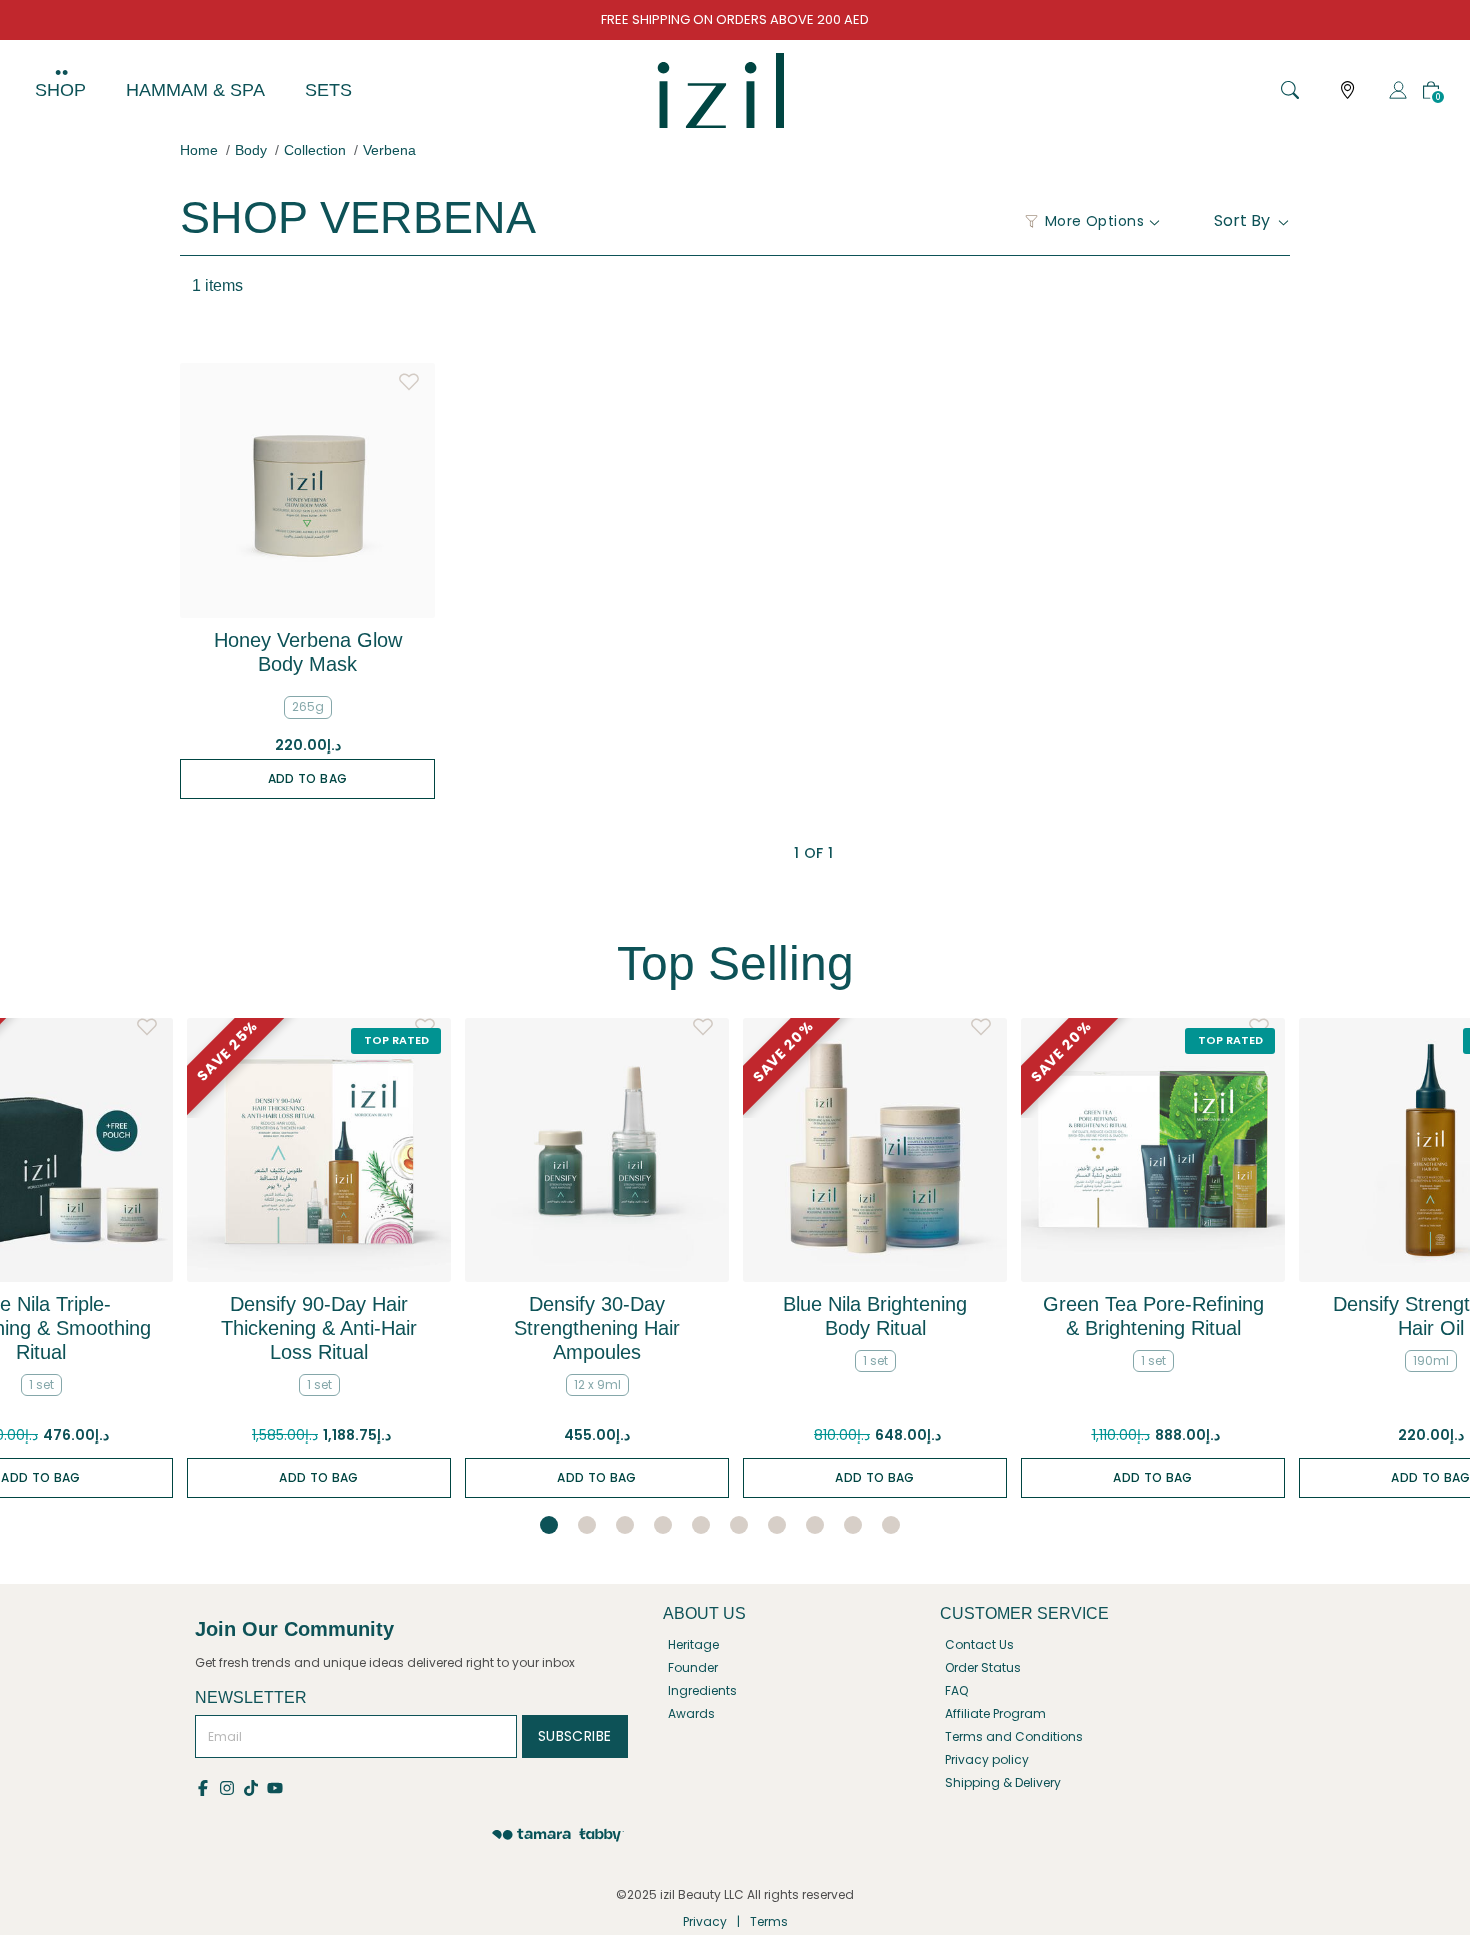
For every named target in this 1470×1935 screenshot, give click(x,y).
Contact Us (979, 1644)
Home (199, 150)
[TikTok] (255, 1786)
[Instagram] (231, 1786)
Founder (693, 1667)
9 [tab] (853, 1525)
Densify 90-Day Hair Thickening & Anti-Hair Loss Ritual (319, 1328)
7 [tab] (777, 1525)
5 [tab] (701, 1525)
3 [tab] (625, 1525)
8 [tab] (815, 1525)
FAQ (956, 1690)
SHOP (60, 90)
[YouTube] (276, 1786)
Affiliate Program (995, 1713)
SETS (328, 90)
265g (308, 706)
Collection (315, 150)
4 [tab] (663, 1525)
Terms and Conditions (1014, 1736)
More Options (1094, 221)
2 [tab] (587, 1525)
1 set (41, 1384)
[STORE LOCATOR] (1348, 90)
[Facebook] (207, 1786)
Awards (691, 1713)
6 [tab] (739, 1525)
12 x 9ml (597, 1384)
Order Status (983, 1667)
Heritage (693, 1644)
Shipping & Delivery (1003, 1782)
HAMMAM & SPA (195, 90)
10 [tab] (891, 1525)
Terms (769, 1921)
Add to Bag (308, 778)
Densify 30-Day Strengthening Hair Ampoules (597, 1328)
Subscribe (575, 1736)
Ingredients (702, 1690)
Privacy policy (987, 1759)
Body (251, 150)
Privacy (705, 1921)
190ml (1431, 1360)
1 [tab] (549, 1525)
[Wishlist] (409, 377)
